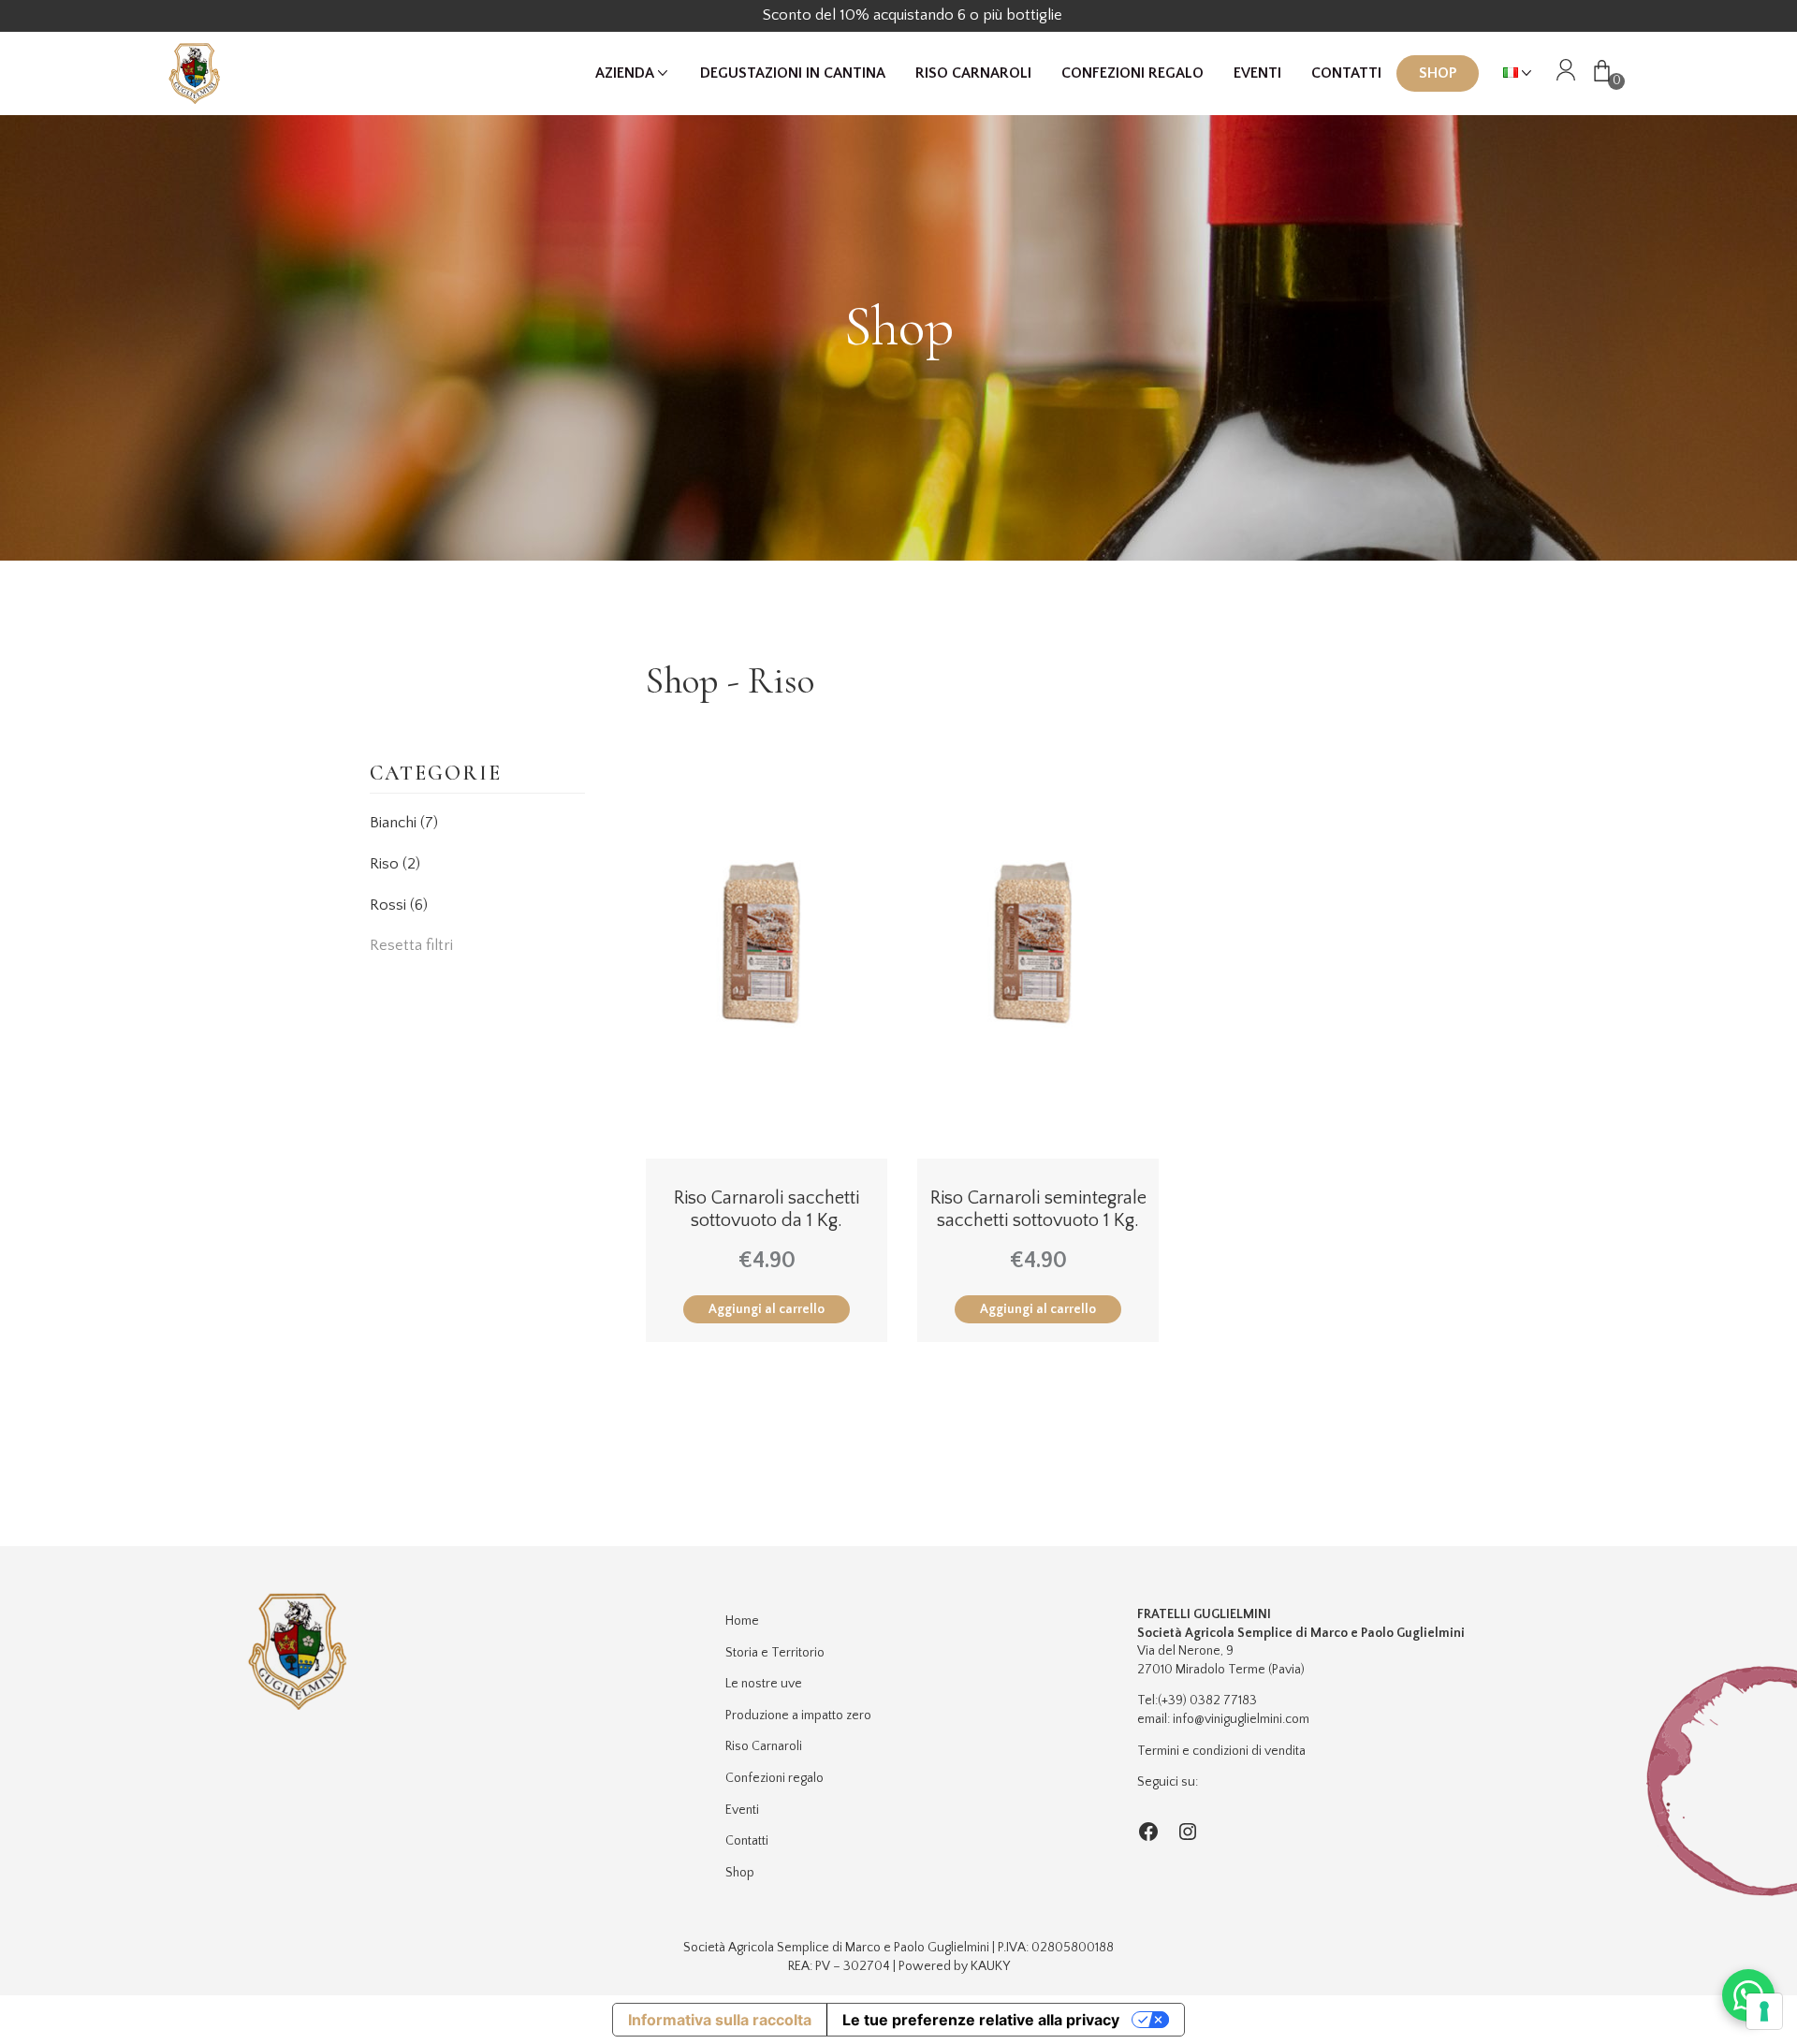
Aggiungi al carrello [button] (767, 1309)
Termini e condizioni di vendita (1221, 1751)
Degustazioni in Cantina (793, 73)
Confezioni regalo (1132, 73)
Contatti (1346, 73)
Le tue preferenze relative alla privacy (981, 2020)
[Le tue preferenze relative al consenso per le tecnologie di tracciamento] (1764, 2011)
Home (742, 1621)
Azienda (625, 73)
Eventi (1257, 73)
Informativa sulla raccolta (720, 2020)
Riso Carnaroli (973, 73)
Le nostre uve (764, 1684)
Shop (1438, 73)
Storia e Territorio (775, 1653)
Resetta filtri (411, 945)
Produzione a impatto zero (798, 1715)
